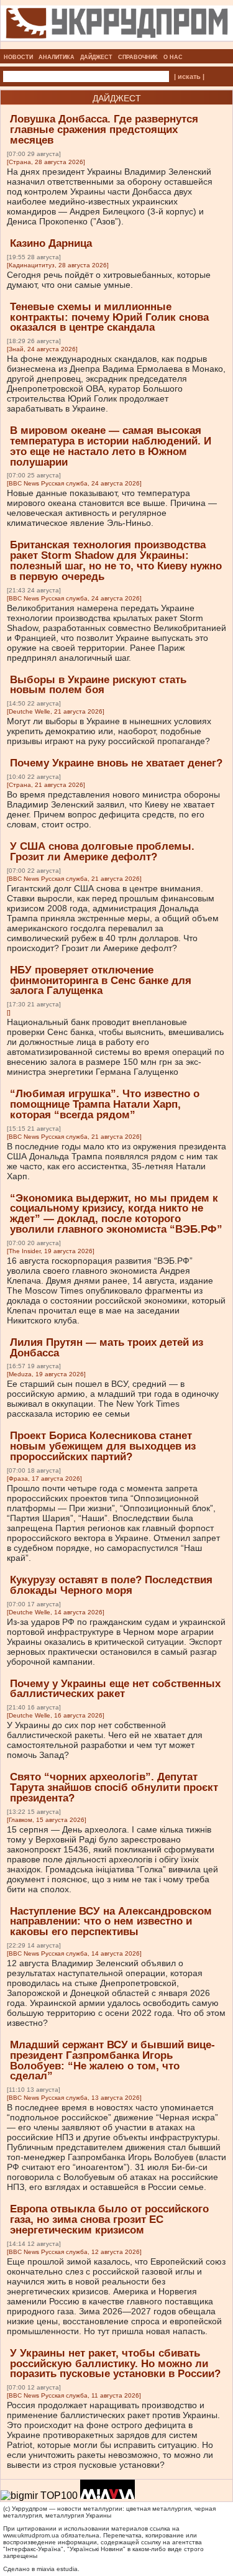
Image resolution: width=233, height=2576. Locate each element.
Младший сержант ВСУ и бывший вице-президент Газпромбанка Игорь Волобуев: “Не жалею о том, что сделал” (112, 2060)
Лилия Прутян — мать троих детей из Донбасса (107, 1348)
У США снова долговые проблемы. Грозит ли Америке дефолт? (102, 852)
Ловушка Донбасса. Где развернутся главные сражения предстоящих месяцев (104, 130)
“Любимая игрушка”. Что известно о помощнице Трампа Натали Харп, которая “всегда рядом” (105, 1104)
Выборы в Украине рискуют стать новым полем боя (98, 685)
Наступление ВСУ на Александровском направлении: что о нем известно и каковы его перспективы (111, 1922)
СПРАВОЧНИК (138, 57)
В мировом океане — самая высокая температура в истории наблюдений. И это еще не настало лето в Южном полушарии (111, 446)
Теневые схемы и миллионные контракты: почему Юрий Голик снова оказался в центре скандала (109, 317)
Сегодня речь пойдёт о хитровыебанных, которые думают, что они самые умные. (109, 280)
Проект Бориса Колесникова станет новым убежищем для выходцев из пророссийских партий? (103, 1446)
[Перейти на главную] (117, 45)
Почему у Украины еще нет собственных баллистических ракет (115, 1689)
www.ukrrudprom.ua (31, 2535)
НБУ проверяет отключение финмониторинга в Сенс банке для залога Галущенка (101, 981)
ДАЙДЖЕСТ (96, 57)
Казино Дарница (51, 243)
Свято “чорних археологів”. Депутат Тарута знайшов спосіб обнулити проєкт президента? (114, 1787)
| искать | (189, 76)
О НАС (173, 57)
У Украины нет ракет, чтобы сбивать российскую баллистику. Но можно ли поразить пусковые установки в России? (115, 2364)
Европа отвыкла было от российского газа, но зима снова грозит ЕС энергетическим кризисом (109, 2219)
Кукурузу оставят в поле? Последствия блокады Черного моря (111, 1585)
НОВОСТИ (18, 57)
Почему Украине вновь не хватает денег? (116, 763)
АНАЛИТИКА (57, 57)
